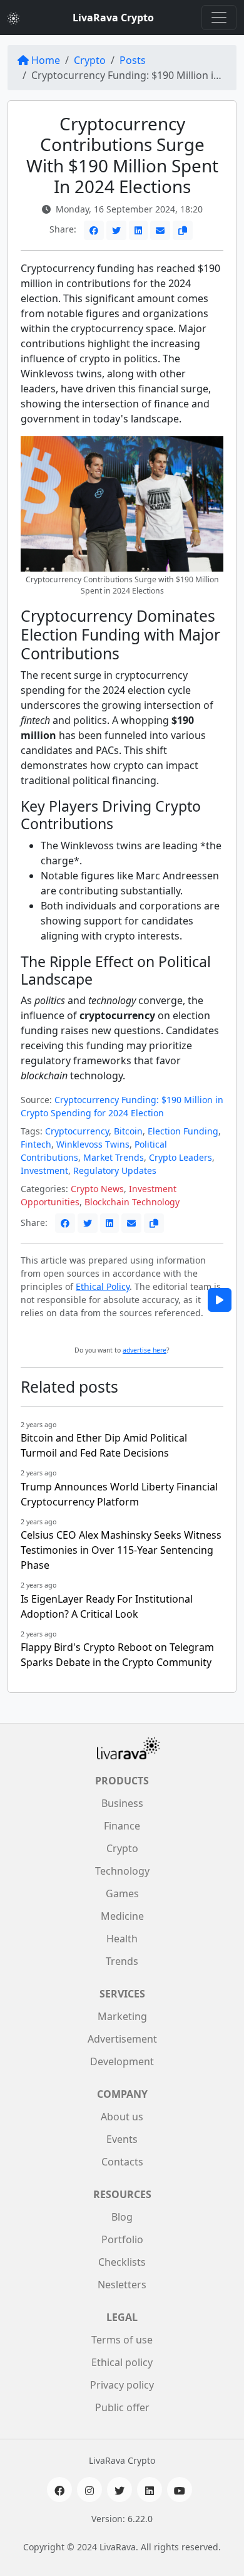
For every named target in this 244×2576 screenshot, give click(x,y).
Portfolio (122, 2239)
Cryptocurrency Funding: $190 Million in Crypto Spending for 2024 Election (122, 1106)
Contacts (122, 2162)
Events (122, 2139)
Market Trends (114, 1157)
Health (122, 1939)
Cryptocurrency (77, 1131)
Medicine (122, 1916)
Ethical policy (122, 2362)
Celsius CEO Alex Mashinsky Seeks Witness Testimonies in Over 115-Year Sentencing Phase (121, 1550)
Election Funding (183, 1131)
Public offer (122, 2407)
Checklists (122, 2262)
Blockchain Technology (132, 1202)
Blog (122, 2217)
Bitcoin (128, 1131)
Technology (122, 1871)
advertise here (145, 1350)
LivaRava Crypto (113, 18)
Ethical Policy (103, 1286)
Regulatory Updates (115, 1170)
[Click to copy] (183, 230)
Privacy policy (122, 2385)
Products (122, 1781)
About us (122, 2117)
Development (122, 2061)
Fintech (36, 1144)
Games (122, 1893)
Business (122, 1803)
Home (46, 60)
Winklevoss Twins (93, 1144)
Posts (133, 60)
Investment (44, 1170)
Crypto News (97, 1189)
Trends (122, 1961)
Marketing (122, 2016)
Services (122, 1994)
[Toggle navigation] (219, 18)
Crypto (90, 60)
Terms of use (122, 2340)
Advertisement (122, 2039)
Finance (122, 1826)
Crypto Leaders (180, 1157)
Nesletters (122, 2285)
